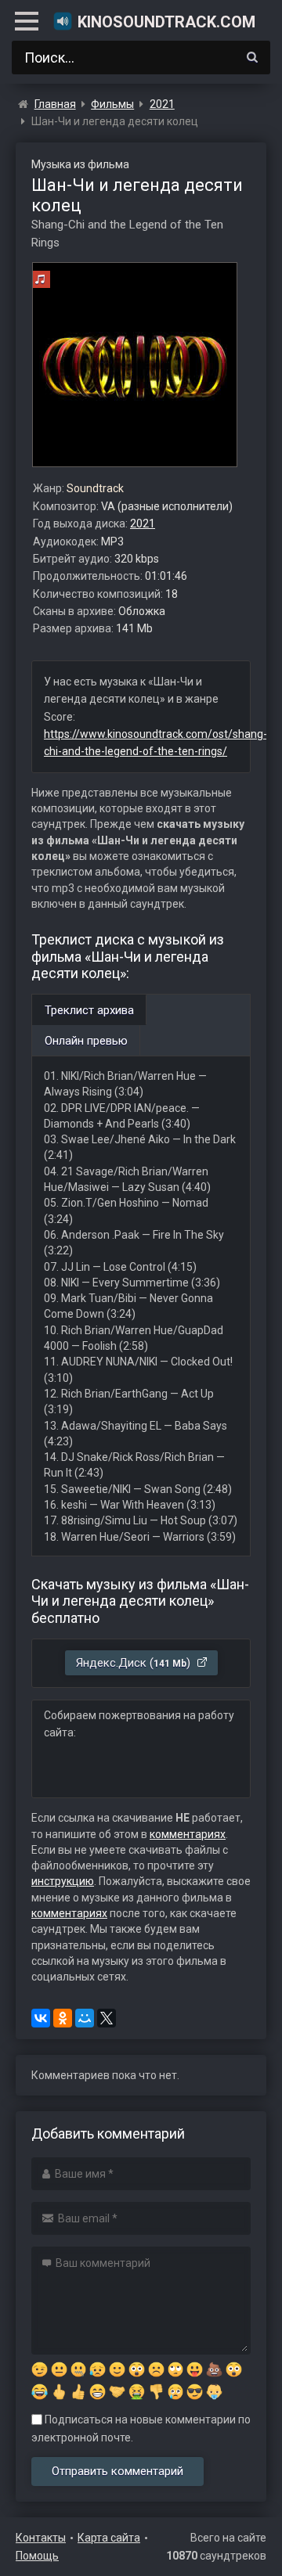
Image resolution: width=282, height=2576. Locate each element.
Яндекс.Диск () (135, 1663)
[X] (107, 2018)
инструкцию (63, 1881)
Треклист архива (89, 1010)
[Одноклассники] (63, 2018)
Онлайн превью (86, 1041)
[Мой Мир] (85, 2018)
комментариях (188, 1834)
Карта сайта (109, 2538)
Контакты (41, 2538)
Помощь (37, 2556)
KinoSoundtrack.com (166, 22)
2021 (143, 523)
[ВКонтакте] (41, 2018)
